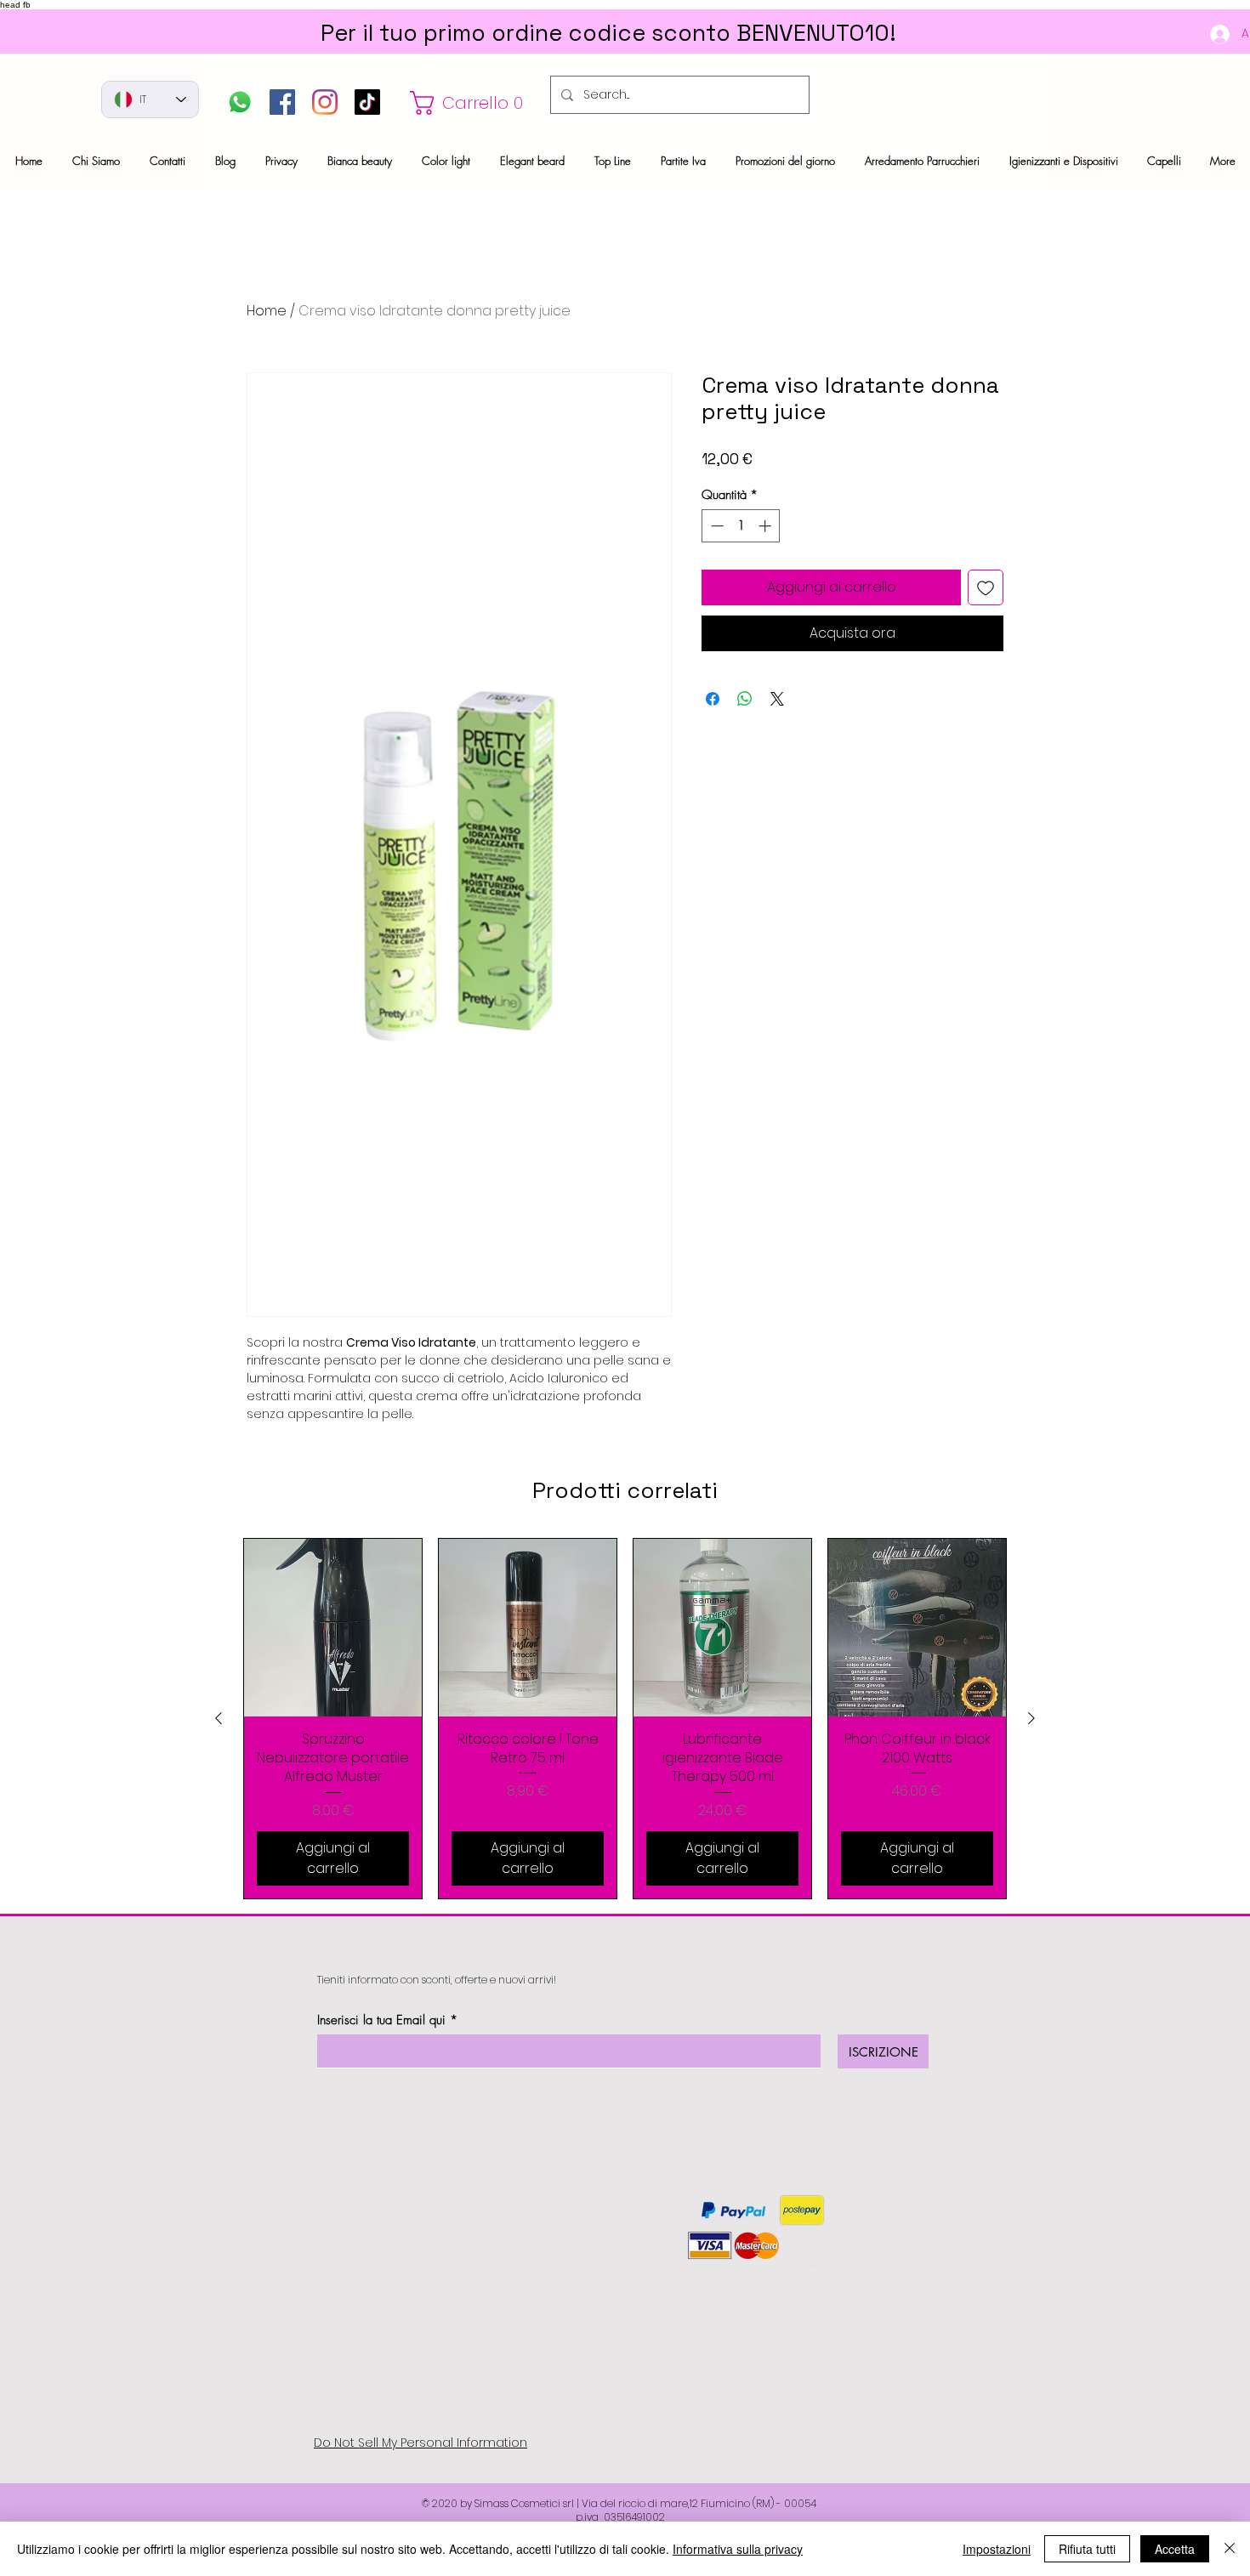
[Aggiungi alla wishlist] (986, 587)
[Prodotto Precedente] (219, 1718)
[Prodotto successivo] (1031, 1718)
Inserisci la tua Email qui (381, 2020)
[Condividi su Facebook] (713, 699)
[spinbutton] (741, 526)
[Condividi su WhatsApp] (745, 699)
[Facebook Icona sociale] (282, 102)
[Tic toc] (367, 102)
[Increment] (767, 526)
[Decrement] (716, 526)
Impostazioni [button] (997, 2549)
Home (267, 311)
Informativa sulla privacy (738, 2549)
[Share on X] (777, 699)
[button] (471, 103)
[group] (625, 1719)
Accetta (1175, 2549)
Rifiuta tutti (1087, 2549)
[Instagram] (325, 102)
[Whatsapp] (240, 102)
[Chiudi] (1230, 2549)
